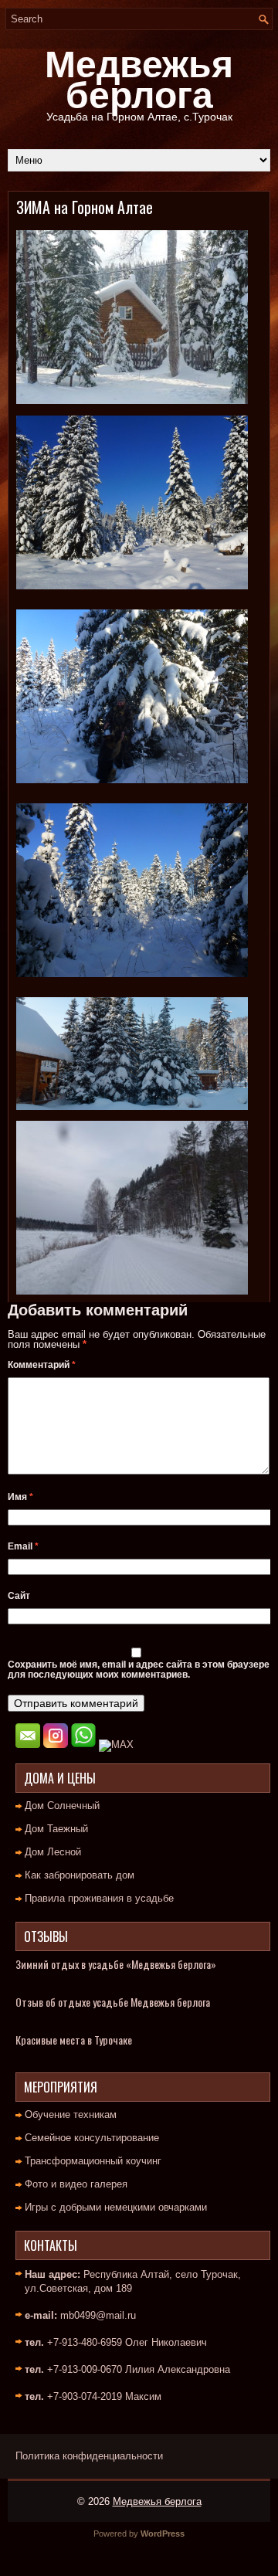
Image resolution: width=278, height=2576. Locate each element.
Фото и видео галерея (76, 2184)
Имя (20, 1497)
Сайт (19, 1596)
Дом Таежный (56, 1829)
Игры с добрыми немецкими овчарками (116, 2207)
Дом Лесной (53, 1852)
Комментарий (42, 1365)
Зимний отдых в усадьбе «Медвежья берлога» (116, 1964)
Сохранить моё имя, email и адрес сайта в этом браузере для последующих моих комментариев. (139, 1670)
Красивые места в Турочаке (74, 2040)
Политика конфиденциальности (89, 2456)
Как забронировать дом (80, 1875)
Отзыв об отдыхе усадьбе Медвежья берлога (113, 2002)
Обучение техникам (71, 2114)
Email (23, 1546)
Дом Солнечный (62, 1806)
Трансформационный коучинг (93, 2161)
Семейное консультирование (92, 2138)
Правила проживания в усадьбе (99, 1898)
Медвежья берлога (139, 80)
